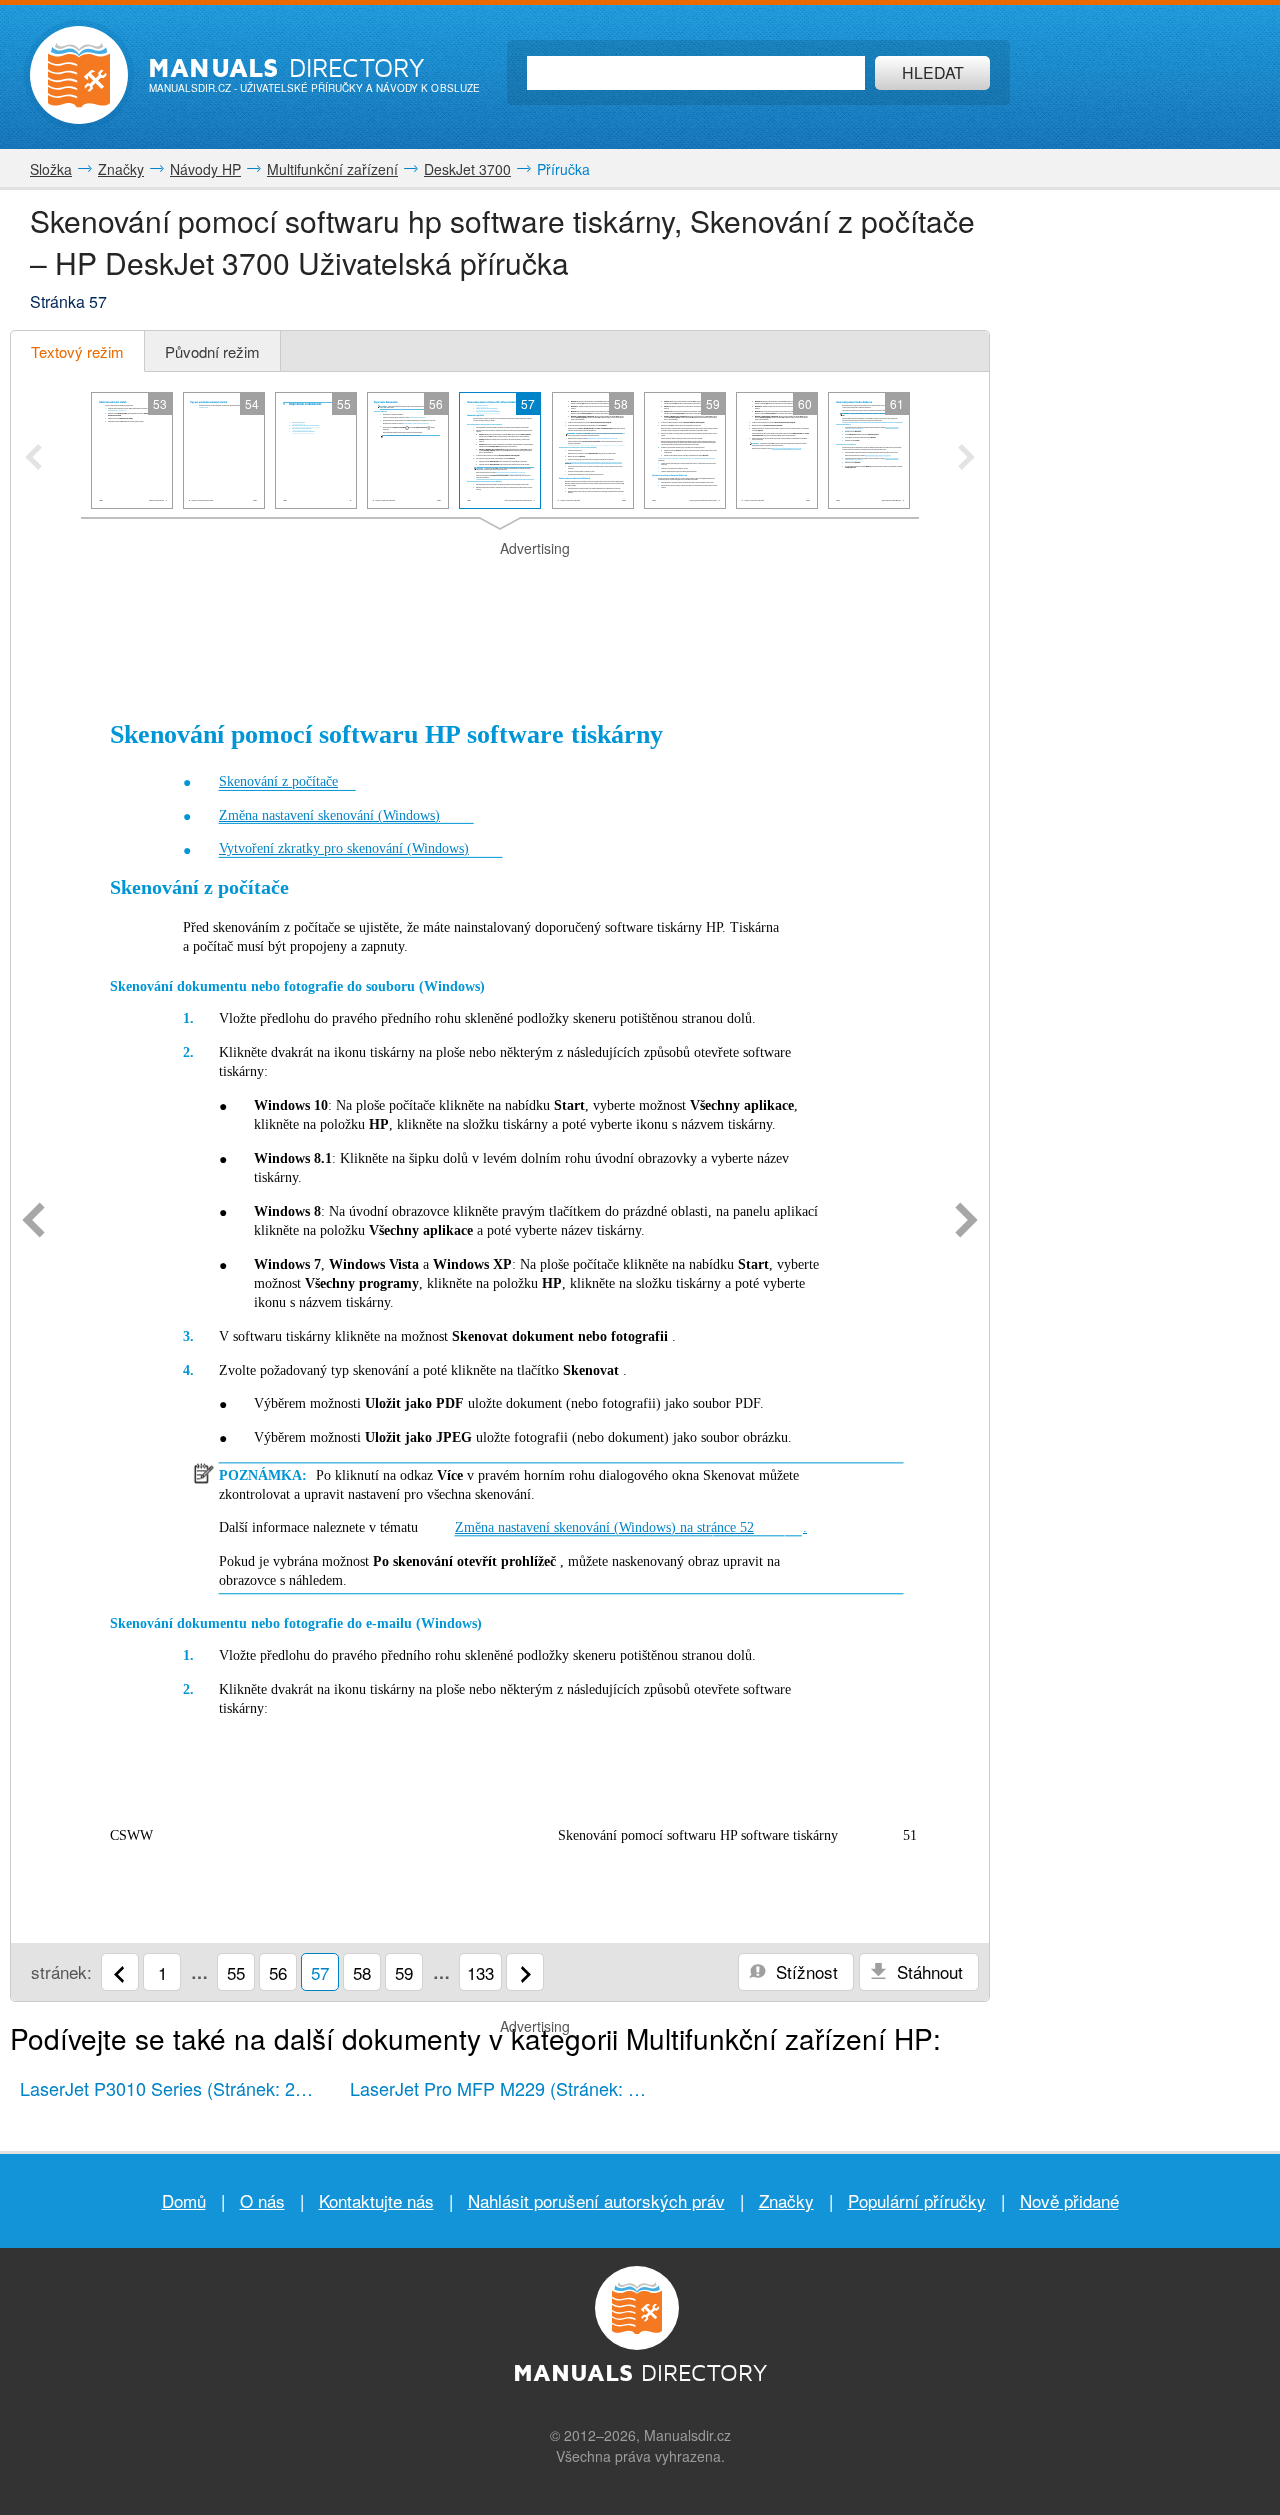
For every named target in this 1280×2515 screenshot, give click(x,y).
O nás (262, 2200)
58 (362, 1972)
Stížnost (804, 1971)
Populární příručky (917, 2200)
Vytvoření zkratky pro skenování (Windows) (344, 848)
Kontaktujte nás (376, 2200)
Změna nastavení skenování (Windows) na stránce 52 (604, 1527)
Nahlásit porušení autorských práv (596, 2200)
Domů (184, 2200)
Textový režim (77, 351)
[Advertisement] (500, 584)
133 (480, 1972)
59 (404, 1972)
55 (236, 1972)
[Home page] (79, 75)
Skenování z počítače (278, 781)
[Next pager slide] (966, 459)
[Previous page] (33, 1222)
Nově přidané (1069, 2200)
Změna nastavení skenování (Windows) (329, 815)
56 (278, 1972)
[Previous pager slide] (33, 459)
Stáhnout (927, 1971)
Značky (786, 2200)
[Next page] (966, 1222)
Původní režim (212, 351)
